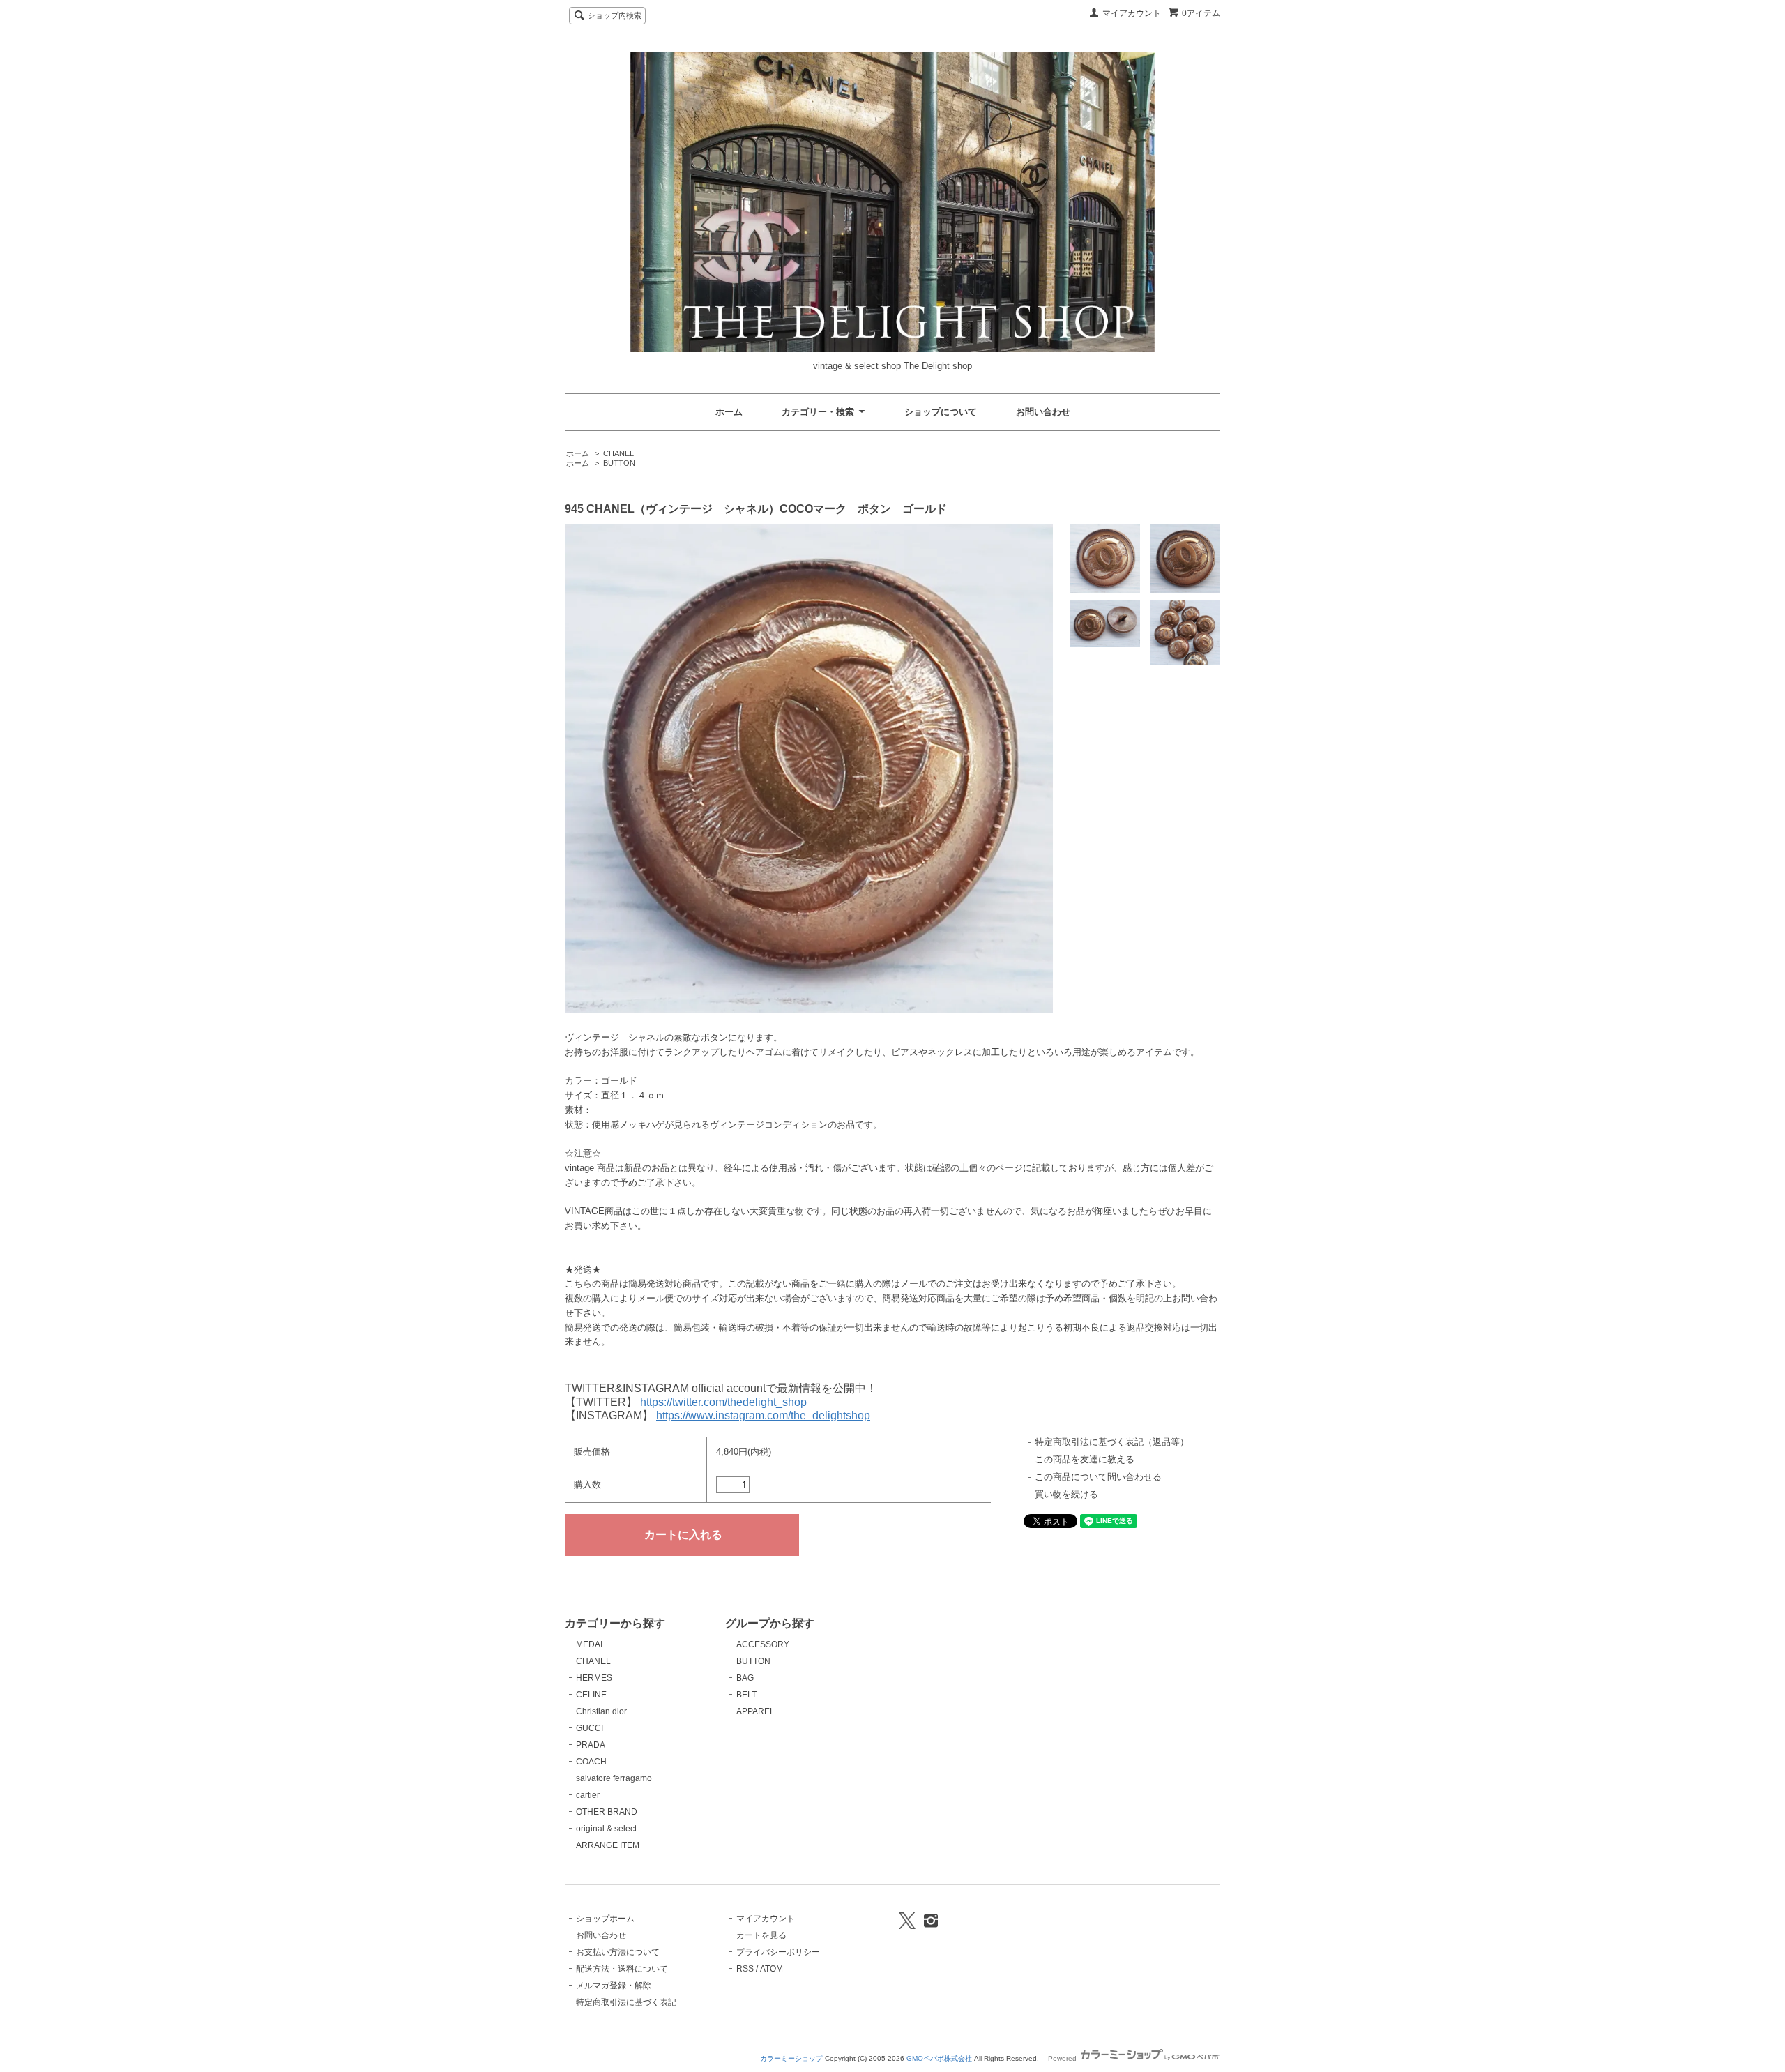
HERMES (594, 1678)
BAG (745, 1678)
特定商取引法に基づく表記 (626, 2002)
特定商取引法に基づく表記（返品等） (1112, 1442)
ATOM (772, 1969)
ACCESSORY (763, 1644)
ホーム (729, 412)
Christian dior (601, 1711)
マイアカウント (1132, 13)
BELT (746, 1695)
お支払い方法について (618, 1952)
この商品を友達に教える (1085, 1459)
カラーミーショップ (791, 2058)
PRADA (591, 1745)
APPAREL (755, 1711)
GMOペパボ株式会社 (939, 2058)
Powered (1063, 2058)
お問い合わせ (1043, 412)
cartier (588, 1795)
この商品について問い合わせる (1098, 1477)
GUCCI (590, 1728)
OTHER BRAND (607, 1812)
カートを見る (761, 1935)
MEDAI (589, 1644)
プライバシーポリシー (778, 1952)
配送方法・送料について (622, 1969)
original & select (606, 1829)
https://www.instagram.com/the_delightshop (763, 1415)
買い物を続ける (1066, 1494)
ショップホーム (605, 1919)
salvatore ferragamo (614, 1778)
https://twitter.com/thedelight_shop (723, 1402)
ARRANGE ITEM (608, 1845)
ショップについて (941, 412)
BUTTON (619, 463)
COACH (591, 1762)
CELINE (591, 1695)
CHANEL (618, 453)
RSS (745, 1969)
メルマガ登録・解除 (614, 1986)
